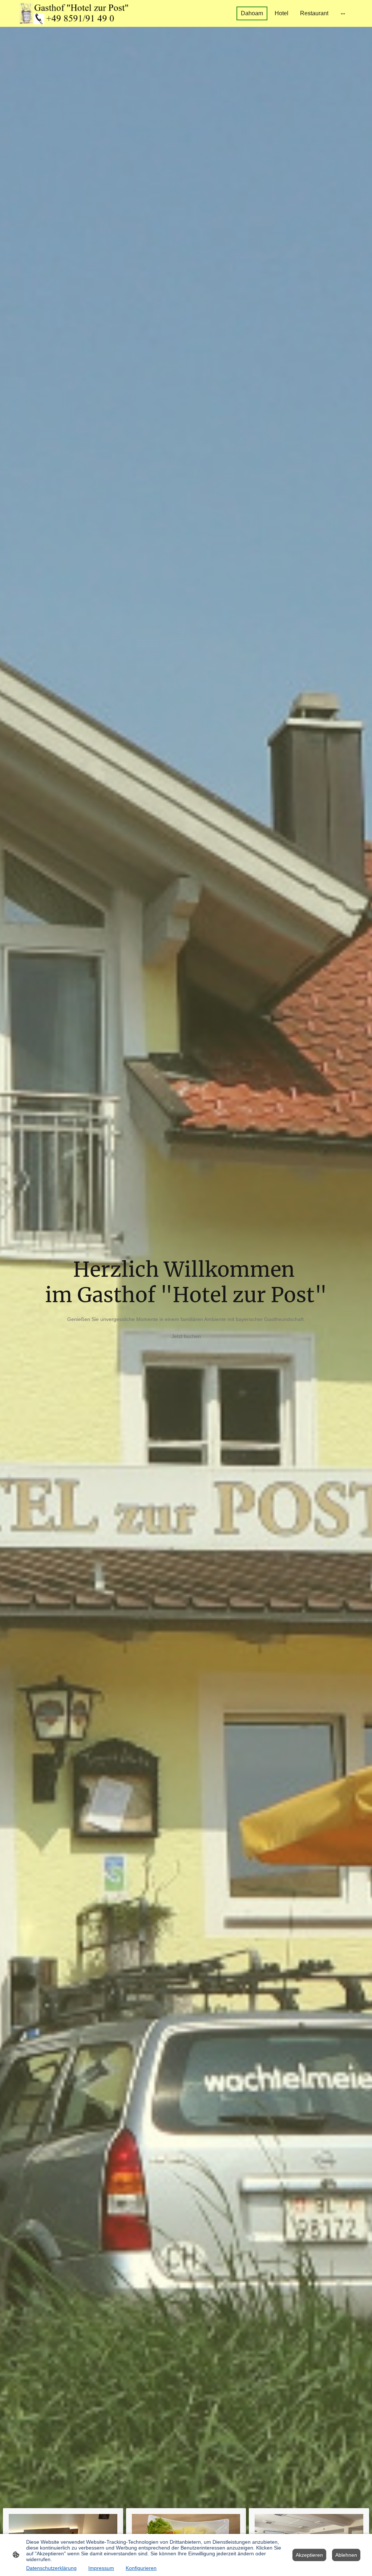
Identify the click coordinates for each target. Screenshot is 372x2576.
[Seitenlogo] (74, 13)
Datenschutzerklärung (51, 2568)
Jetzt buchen (186, 1336)
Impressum (101, 2568)
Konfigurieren (141, 2568)
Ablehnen (346, 2555)
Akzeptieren (309, 2555)
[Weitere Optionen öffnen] (343, 13)
